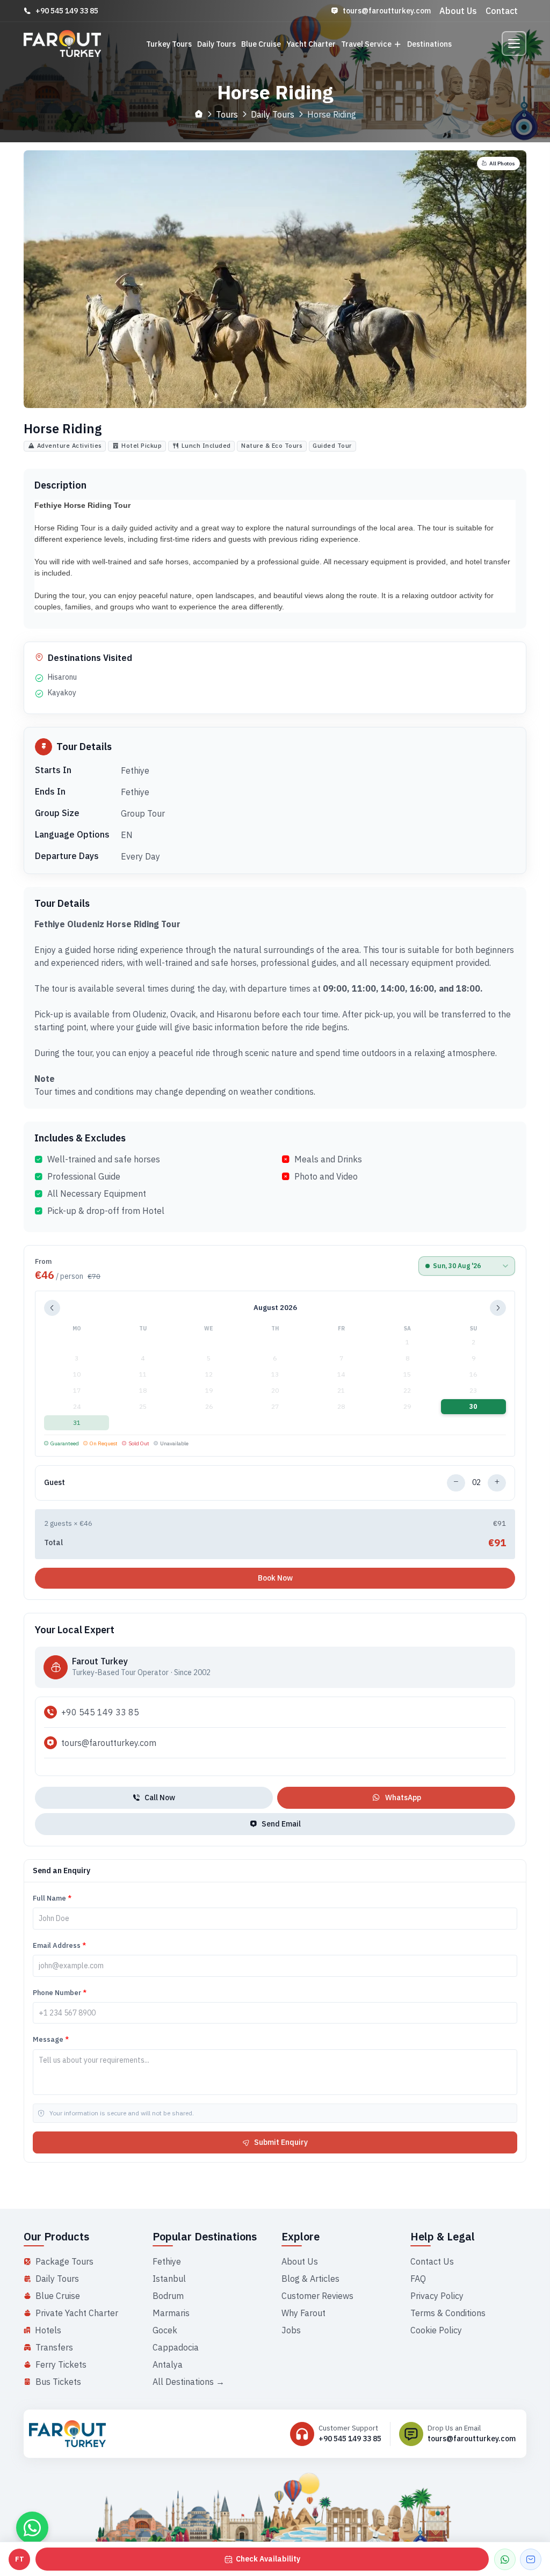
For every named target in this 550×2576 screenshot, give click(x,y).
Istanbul (169, 2279)
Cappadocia (176, 2347)
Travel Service (366, 44)
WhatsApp (403, 1798)
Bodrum (168, 2296)
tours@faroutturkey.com (387, 11)
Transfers (54, 2347)
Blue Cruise (261, 44)
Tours (227, 114)
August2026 (275, 1308)
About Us (458, 11)
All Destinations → (189, 2382)
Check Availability (268, 2559)
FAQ (418, 2279)
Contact (502, 11)
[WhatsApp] (505, 2559)
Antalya (168, 2364)
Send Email (281, 1824)
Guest (55, 1482)
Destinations (429, 44)
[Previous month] (52, 1308)
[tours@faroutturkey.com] (531, 2559)
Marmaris (171, 2313)
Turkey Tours (169, 44)
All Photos (502, 163)
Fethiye (167, 2261)
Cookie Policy (436, 2330)
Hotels (48, 2330)
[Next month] (498, 1308)
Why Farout (303, 2313)
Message (51, 2039)
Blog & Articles (310, 2279)
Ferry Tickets (61, 2364)
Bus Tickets (58, 2382)
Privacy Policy (437, 2296)
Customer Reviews (317, 2296)
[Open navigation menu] (514, 43)
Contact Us (432, 2261)
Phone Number (60, 1993)
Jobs (291, 2330)
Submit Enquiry (281, 2142)
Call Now (160, 1798)
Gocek (165, 2330)
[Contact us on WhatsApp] (32, 2528)
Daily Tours (216, 44)
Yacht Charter (311, 44)
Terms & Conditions (448, 2313)
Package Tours (64, 2261)
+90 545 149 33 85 (67, 11)
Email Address (59, 1945)
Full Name (52, 1898)
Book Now (275, 1578)
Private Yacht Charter (77, 2313)
